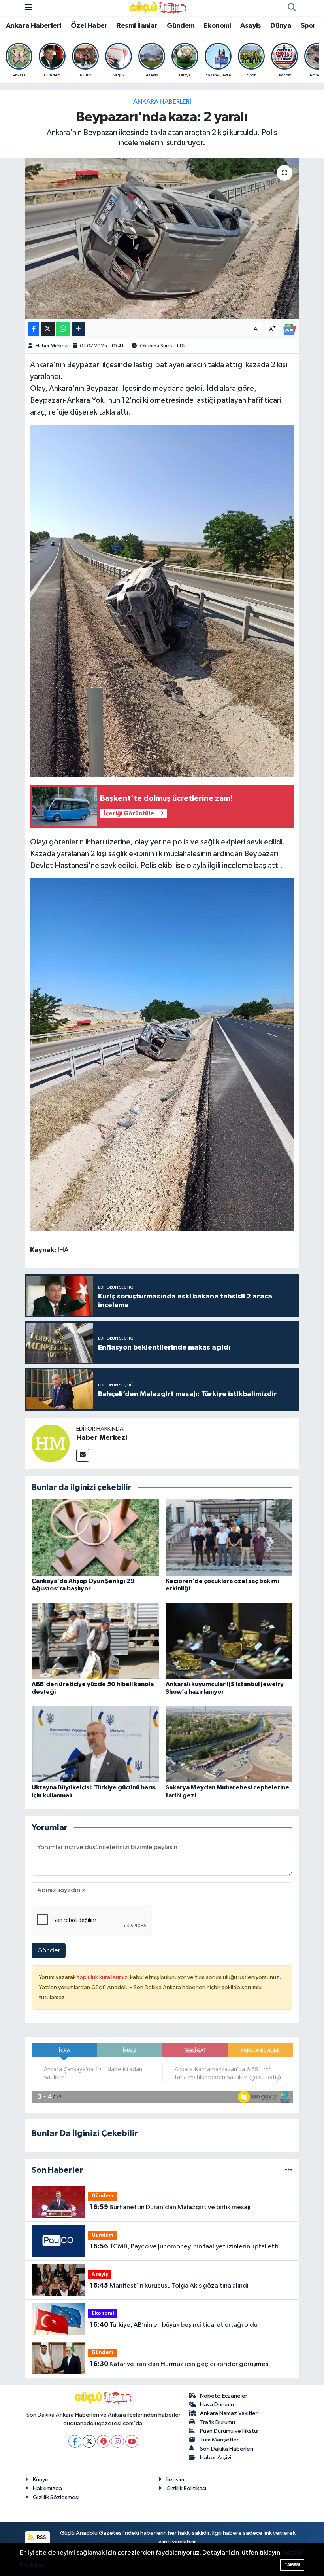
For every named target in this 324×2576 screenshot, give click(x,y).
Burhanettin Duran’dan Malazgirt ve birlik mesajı (170, 2207)
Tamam (292, 2565)
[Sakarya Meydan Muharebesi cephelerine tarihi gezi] (229, 1744)
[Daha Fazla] (78, 329)
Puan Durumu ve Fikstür (230, 2431)
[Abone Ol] (289, 329)
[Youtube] (132, 2441)
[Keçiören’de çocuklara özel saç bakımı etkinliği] (229, 1537)
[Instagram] (118, 2441)
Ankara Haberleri (34, 26)
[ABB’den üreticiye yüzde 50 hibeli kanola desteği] (95, 1641)
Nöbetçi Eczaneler (224, 2396)
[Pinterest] (103, 2441)
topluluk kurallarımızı (104, 1977)
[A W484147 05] (162, 1054)
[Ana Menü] (29, 8)
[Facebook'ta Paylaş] (34, 329)
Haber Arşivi (216, 2458)
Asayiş (251, 26)
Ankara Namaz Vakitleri (229, 2413)
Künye (41, 2480)
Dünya (281, 26)
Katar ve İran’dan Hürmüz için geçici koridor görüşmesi (180, 2364)
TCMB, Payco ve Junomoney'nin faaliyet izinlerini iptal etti (184, 2246)
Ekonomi (218, 26)
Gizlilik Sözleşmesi (56, 2497)
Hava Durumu (217, 2404)
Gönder (49, 1951)
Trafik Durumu (218, 2422)
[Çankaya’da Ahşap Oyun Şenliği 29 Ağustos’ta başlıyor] (95, 1537)
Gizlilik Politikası (186, 2488)
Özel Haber (89, 26)
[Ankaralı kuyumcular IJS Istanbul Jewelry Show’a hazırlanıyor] (229, 1641)
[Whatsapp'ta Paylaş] (63, 329)
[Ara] (292, 8)
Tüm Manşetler (219, 2440)
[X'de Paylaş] (48, 329)
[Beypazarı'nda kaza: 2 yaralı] (162, 239)
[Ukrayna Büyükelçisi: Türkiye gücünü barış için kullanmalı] (95, 1744)
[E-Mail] (83, 1455)
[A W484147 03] (162, 601)
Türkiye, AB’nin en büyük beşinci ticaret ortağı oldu (174, 2325)
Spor (308, 26)
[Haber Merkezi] (51, 1443)
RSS (41, 2537)
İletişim (175, 2480)
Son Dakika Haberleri (227, 2449)
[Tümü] (289, 2170)
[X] (89, 2441)
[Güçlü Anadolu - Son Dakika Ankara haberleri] (158, 8)
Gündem (181, 26)
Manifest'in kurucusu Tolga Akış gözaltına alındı (169, 2286)
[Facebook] (75, 2441)
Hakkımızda (47, 2488)
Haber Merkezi (52, 346)
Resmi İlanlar (137, 26)
